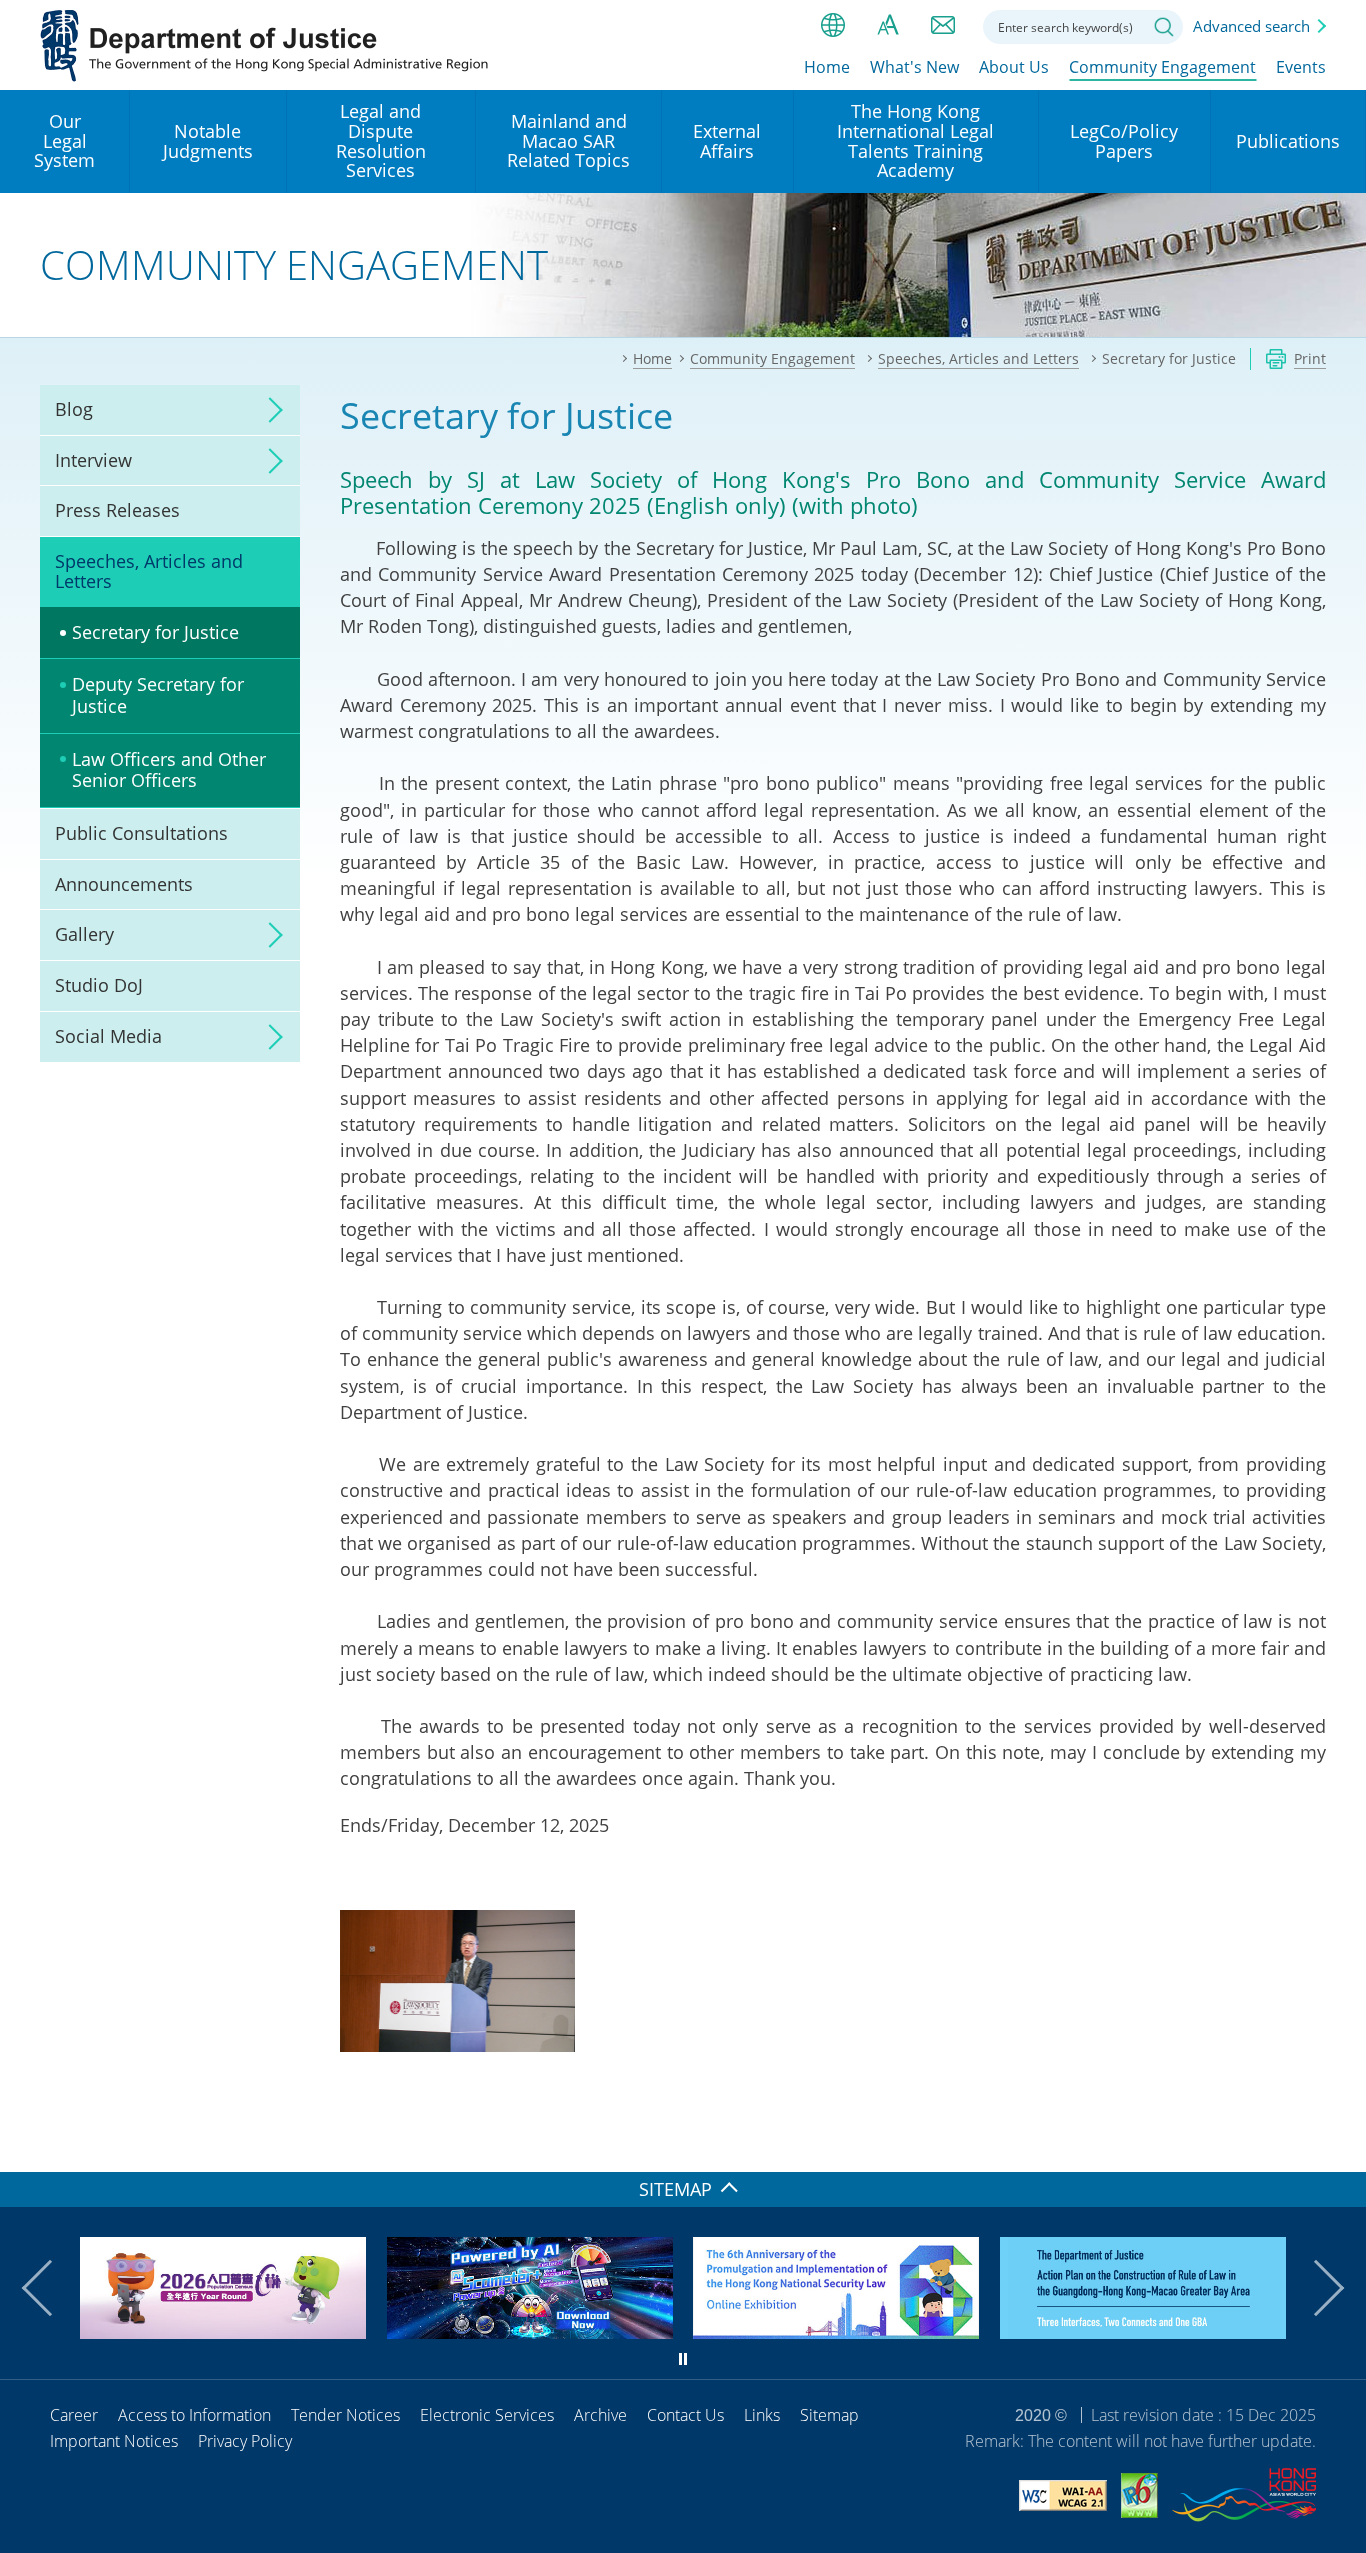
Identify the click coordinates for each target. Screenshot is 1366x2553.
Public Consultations (141, 833)
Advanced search (1251, 26)
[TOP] (1339, 2145)
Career (74, 2415)
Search (1164, 27)
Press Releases (117, 510)
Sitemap (829, 2415)
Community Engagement (1162, 67)
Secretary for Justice (155, 632)
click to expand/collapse (270, 410)
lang (833, 25)
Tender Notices (345, 2415)
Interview (93, 460)
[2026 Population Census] (223, 2332)
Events (1301, 67)
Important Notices (114, 2441)
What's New (914, 67)
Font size (888, 25)
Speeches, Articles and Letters (149, 571)
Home (827, 67)
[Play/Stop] (683, 2359)
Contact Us (685, 2415)
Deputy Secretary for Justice (158, 695)
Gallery (84, 934)
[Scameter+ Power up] (530, 2332)
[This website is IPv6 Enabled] (1139, 2498)
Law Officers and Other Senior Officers (169, 770)
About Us (1014, 67)
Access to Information (194, 2415)
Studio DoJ (99, 985)
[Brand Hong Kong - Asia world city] (1244, 2498)
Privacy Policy (245, 2441)
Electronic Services (487, 2415)
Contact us (943, 25)
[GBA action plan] (1143, 2332)
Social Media (108, 1036)
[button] (50, 2288)
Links (762, 2415)
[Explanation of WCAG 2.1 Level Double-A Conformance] (1063, 2498)
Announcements (124, 884)
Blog (74, 409)
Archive (600, 2415)
